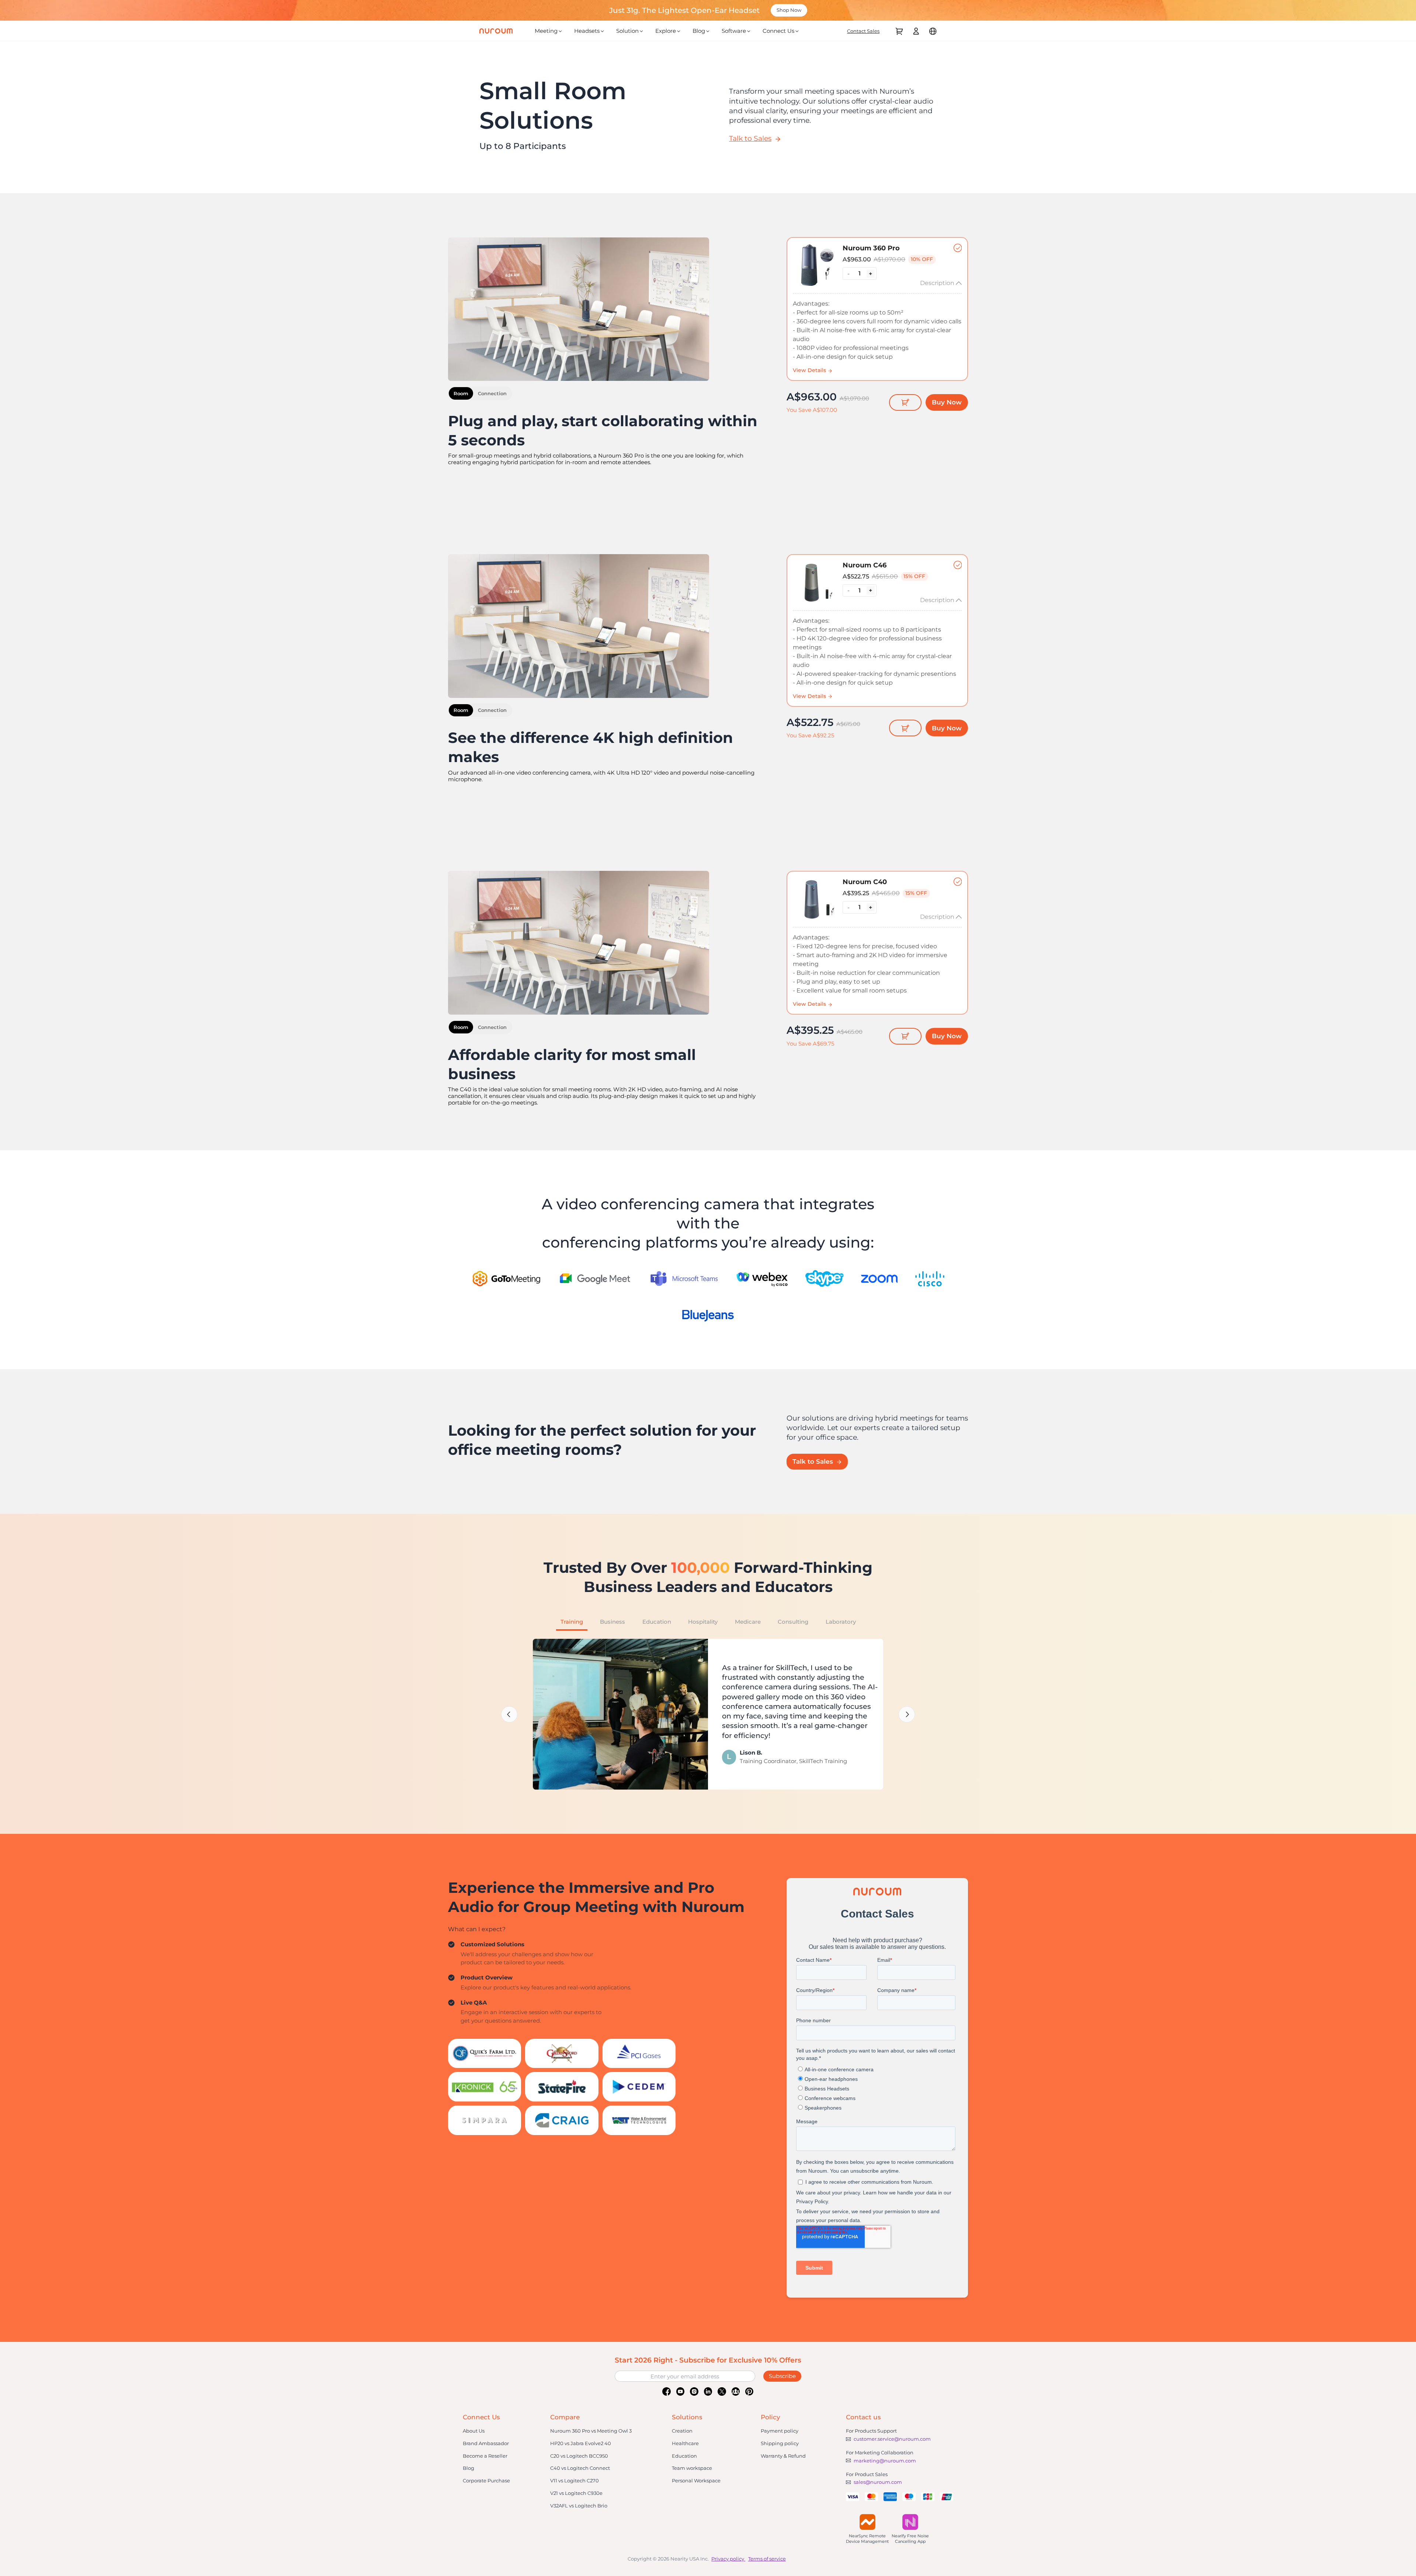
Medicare (748, 1622)
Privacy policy (728, 2559)
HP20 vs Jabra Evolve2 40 (581, 2443)
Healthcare (685, 2443)
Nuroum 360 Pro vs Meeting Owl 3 (591, 2431)
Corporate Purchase (486, 2481)
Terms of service (767, 2559)
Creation (682, 2431)
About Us (474, 2431)
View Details (810, 370)
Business (612, 1622)
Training (572, 1622)
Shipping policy (780, 2443)
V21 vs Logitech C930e (576, 2493)
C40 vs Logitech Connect (580, 2468)
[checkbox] (877, 309)
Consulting (793, 1622)
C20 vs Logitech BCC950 (579, 2456)
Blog (468, 2468)
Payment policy (780, 2431)
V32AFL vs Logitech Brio (579, 2506)
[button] (509, 1714)
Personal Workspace (696, 2481)
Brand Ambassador (486, 2443)
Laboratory (841, 1622)
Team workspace (692, 2468)
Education (657, 1622)
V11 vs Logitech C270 (575, 2481)
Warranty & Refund (783, 2456)
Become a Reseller (485, 2456)
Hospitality (703, 1622)
